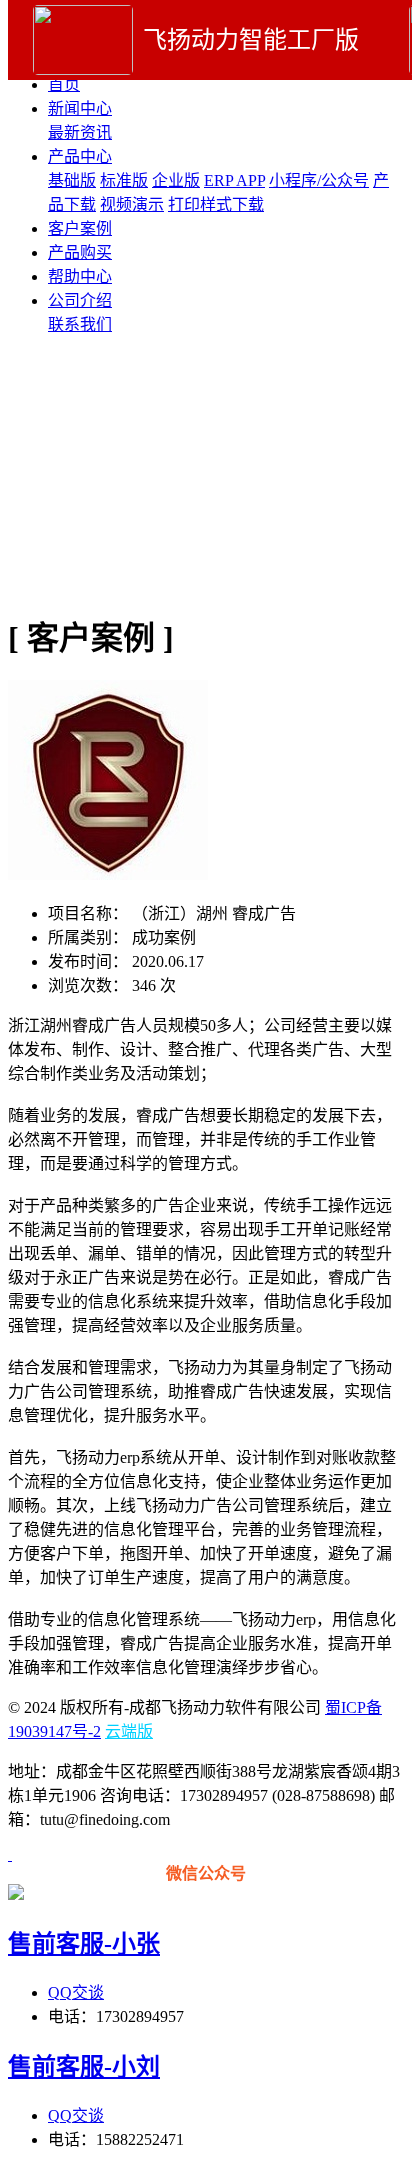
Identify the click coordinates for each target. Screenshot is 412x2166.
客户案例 (80, 228)
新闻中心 (80, 108)
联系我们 (80, 324)
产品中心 (80, 156)
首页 (64, 84)
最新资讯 (80, 132)
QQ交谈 (76, 1992)
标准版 (124, 180)
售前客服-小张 (84, 1944)
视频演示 (132, 204)
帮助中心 (80, 276)
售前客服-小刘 (84, 2067)
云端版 (129, 1731)
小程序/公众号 (319, 180)
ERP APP (234, 180)
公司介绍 (80, 300)
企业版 (176, 180)
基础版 (72, 180)
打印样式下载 (216, 204)
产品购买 (80, 252)
